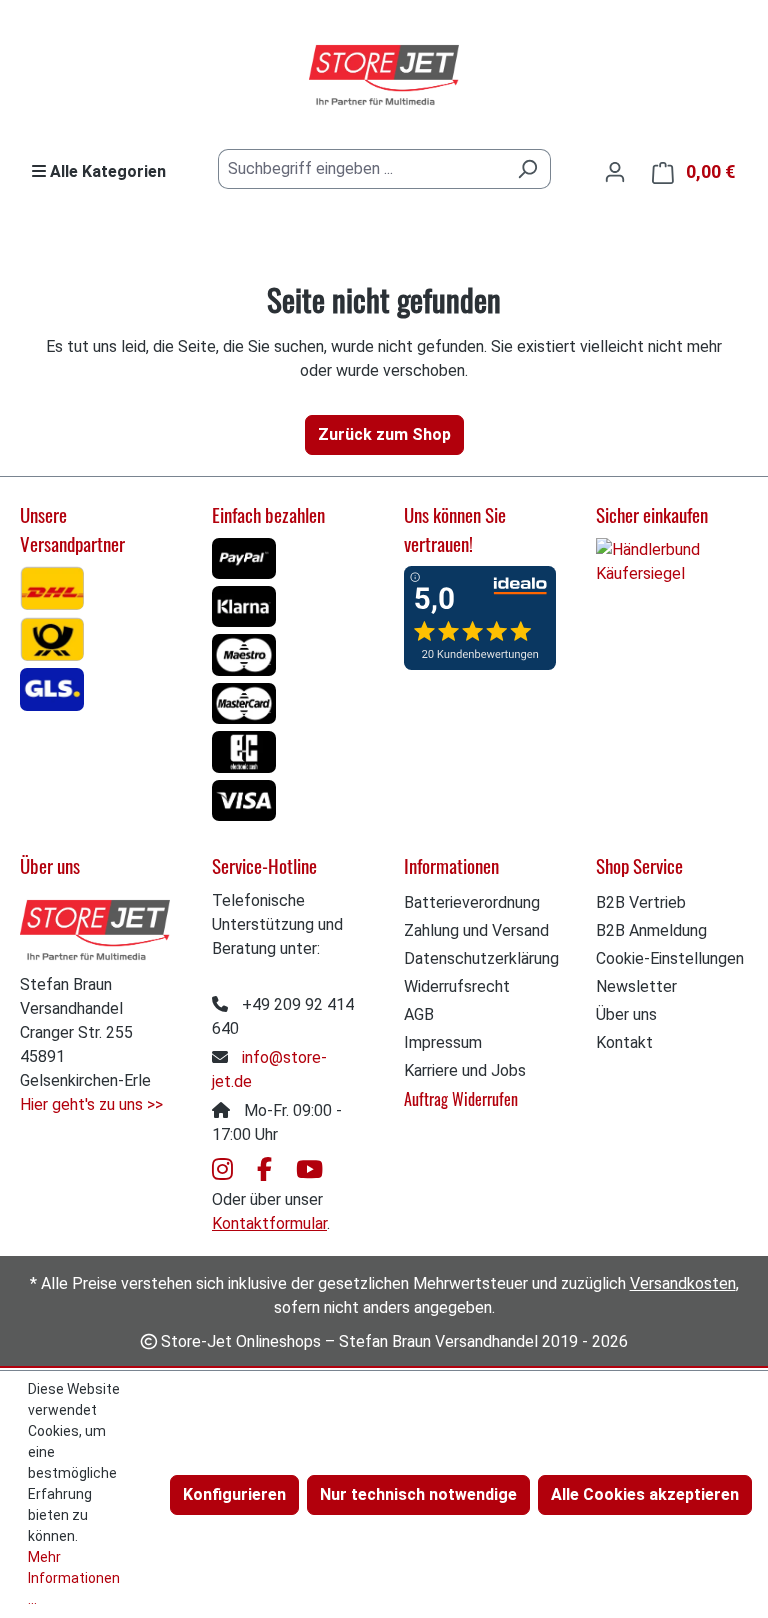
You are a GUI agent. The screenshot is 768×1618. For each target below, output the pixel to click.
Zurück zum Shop (384, 434)
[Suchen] (527, 169)
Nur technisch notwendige (418, 1494)
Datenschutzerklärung (481, 958)
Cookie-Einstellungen (670, 958)
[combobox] (361, 169)
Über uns (626, 1014)
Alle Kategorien (106, 171)
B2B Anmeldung (651, 930)
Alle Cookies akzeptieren (645, 1494)
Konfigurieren (234, 1494)
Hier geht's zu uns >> (91, 1104)
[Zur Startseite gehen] (384, 76)
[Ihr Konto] (615, 172)
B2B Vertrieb (641, 902)
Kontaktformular (269, 1223)
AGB (419, 1014)
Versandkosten (683, 1283)
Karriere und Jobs (465, 1070)
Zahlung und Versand (476, 930)
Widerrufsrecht (457, 986)
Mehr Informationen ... (74, 1578)
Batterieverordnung (472, 902)
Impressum (443, 1042)
